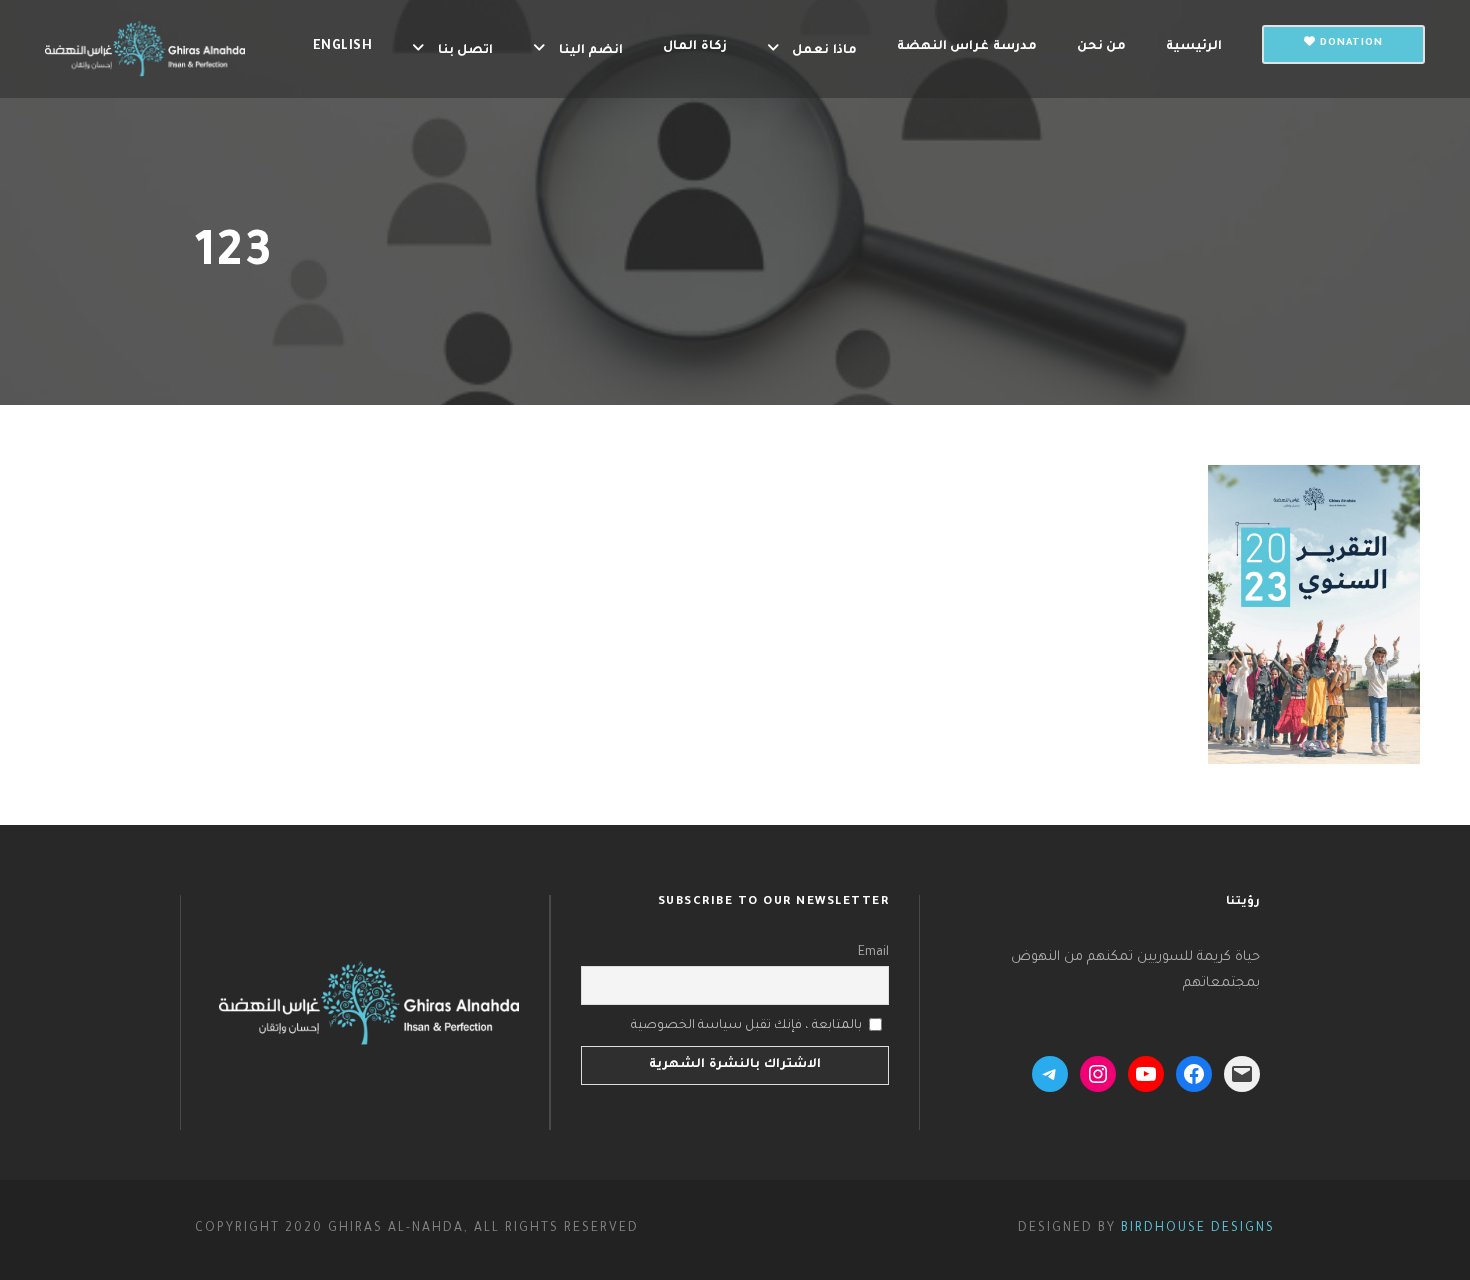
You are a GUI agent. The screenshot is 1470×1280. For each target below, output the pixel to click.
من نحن (1102, 47)
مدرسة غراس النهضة (967, 47)
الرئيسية (1194, 47)
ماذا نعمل (824, 51)
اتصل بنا (465, 51)
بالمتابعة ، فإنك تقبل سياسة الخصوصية (746, 1026)
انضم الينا (591, 51)
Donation (1349, 43)
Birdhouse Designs (1198, 1229)
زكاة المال (695, 47)
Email (873, 953)
